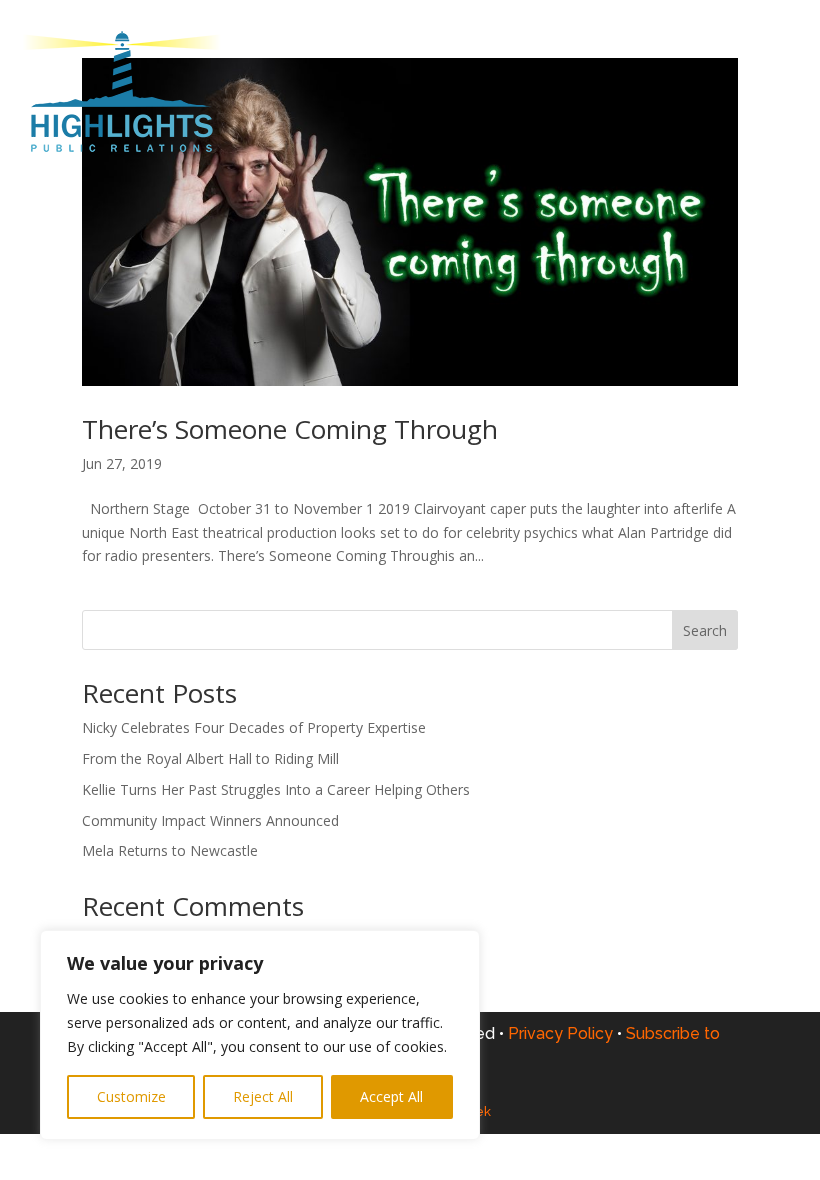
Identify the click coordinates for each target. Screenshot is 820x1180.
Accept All (391, 1096)
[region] (260, 1035)
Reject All (263, 1096)
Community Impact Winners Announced (210, 820)
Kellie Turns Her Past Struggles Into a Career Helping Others (276, 789)
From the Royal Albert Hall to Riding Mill (210, 758)
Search (705, 630)
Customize (131, 1096)
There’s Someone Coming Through (290, 429)
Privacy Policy (565, 1033)
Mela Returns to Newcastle (170, 850)
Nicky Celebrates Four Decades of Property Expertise (254, 727)
